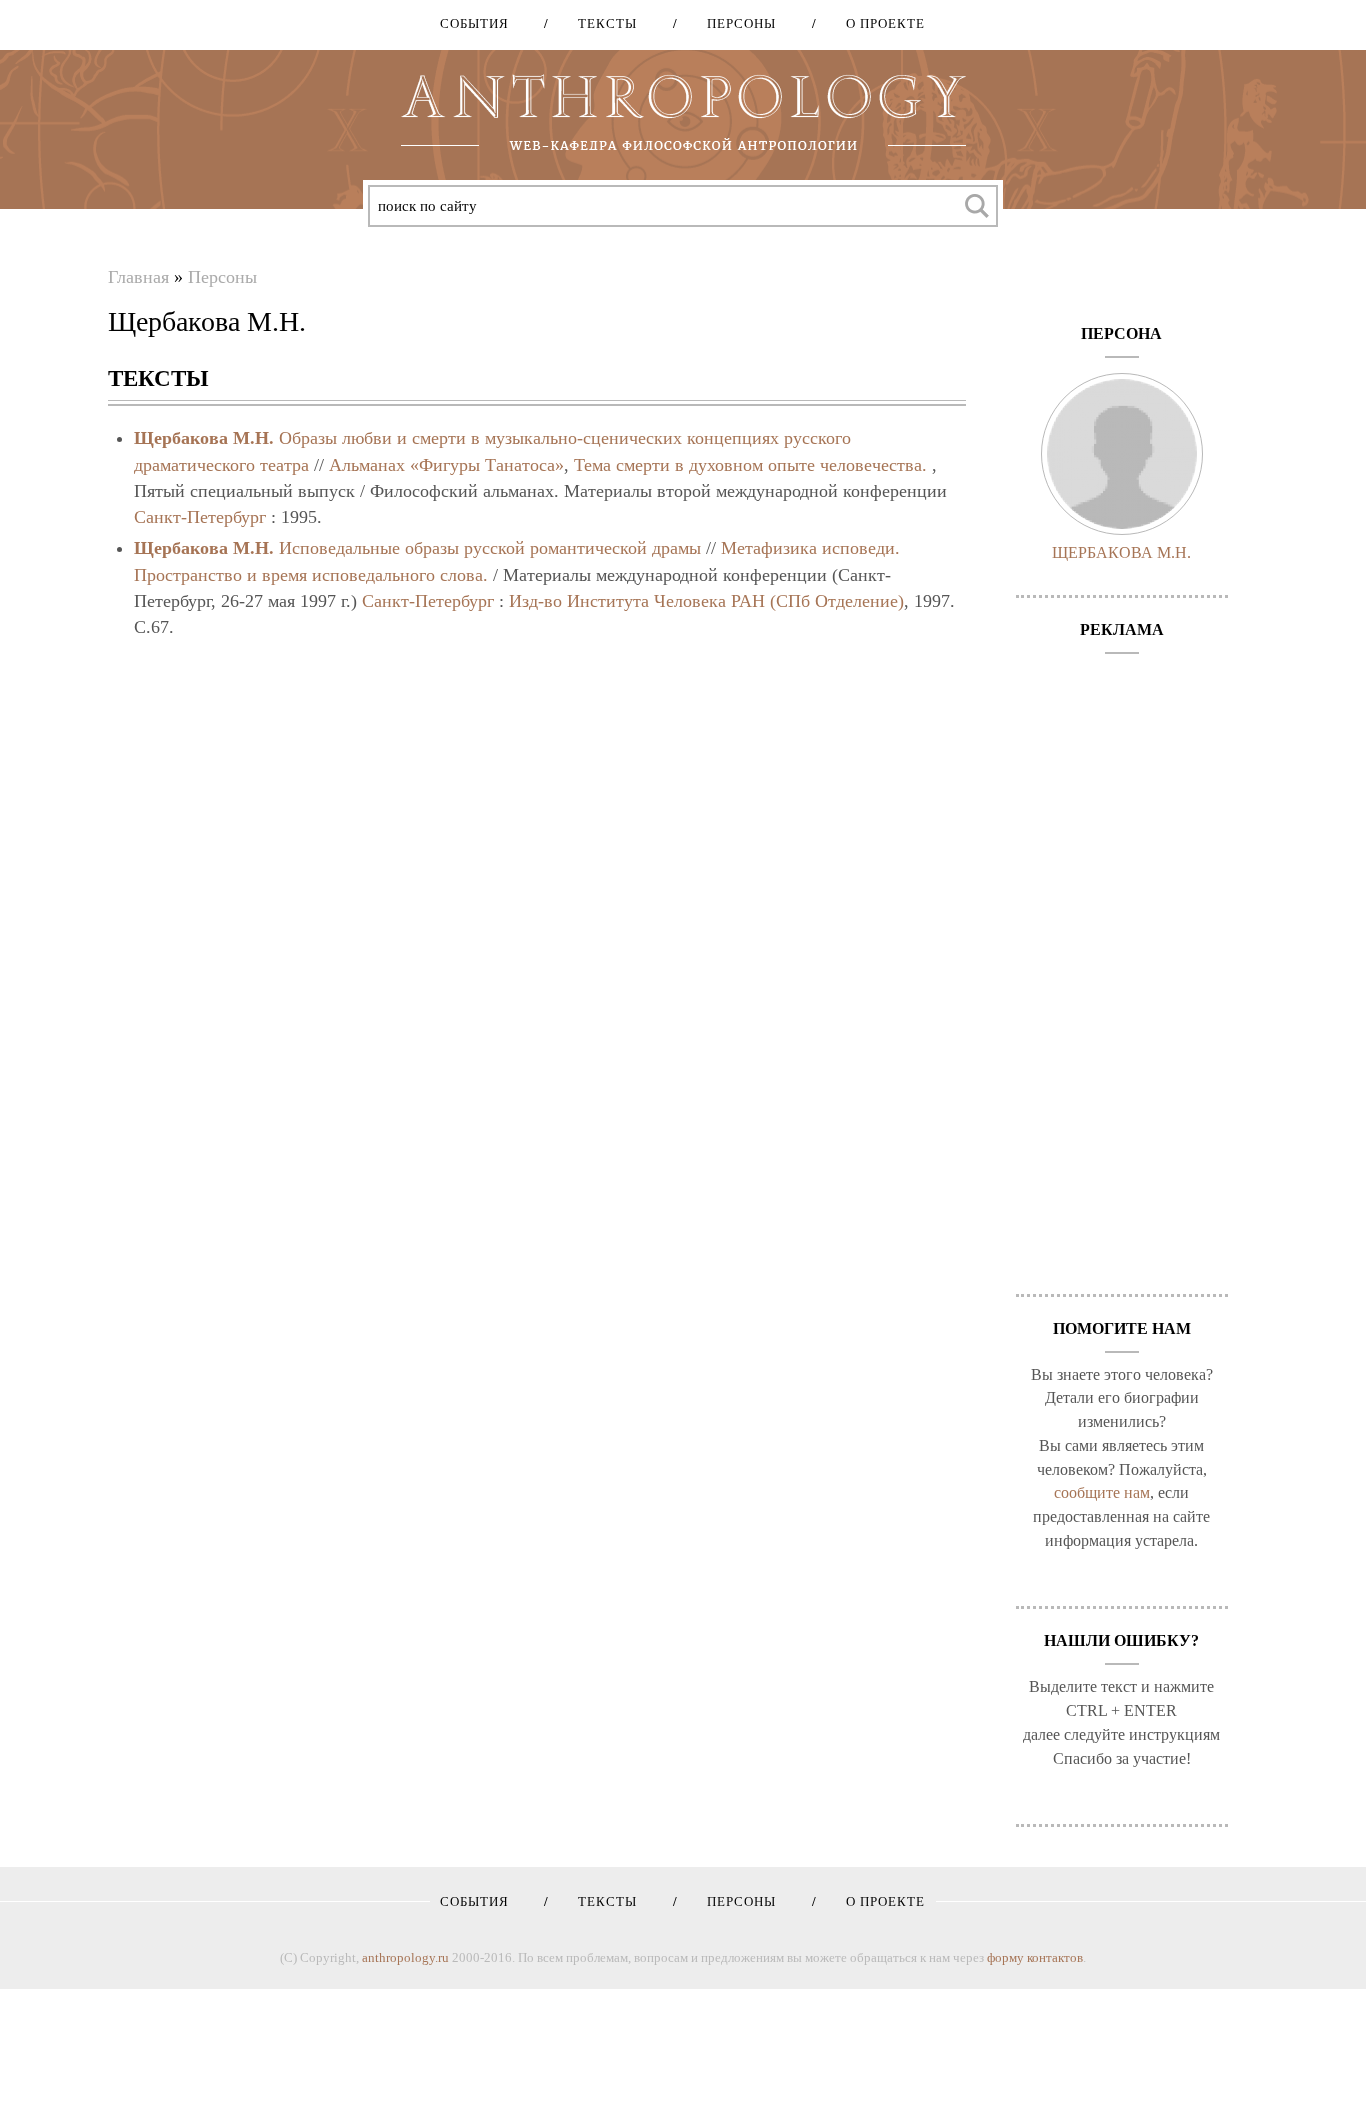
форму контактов (1035, 1957)
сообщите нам (1102, 1492)
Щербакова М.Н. (204, 438)
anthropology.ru (405, 1957)
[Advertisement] (1122, 964)
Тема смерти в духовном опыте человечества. (750, 465)
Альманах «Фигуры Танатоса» (446, 465)
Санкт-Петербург (200, 517)
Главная (138, 277)
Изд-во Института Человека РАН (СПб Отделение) (706, 601)
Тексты (600, 23)
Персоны (734, 23)
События (474, 23)
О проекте (878, 23)
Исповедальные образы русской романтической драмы (490, 548)
